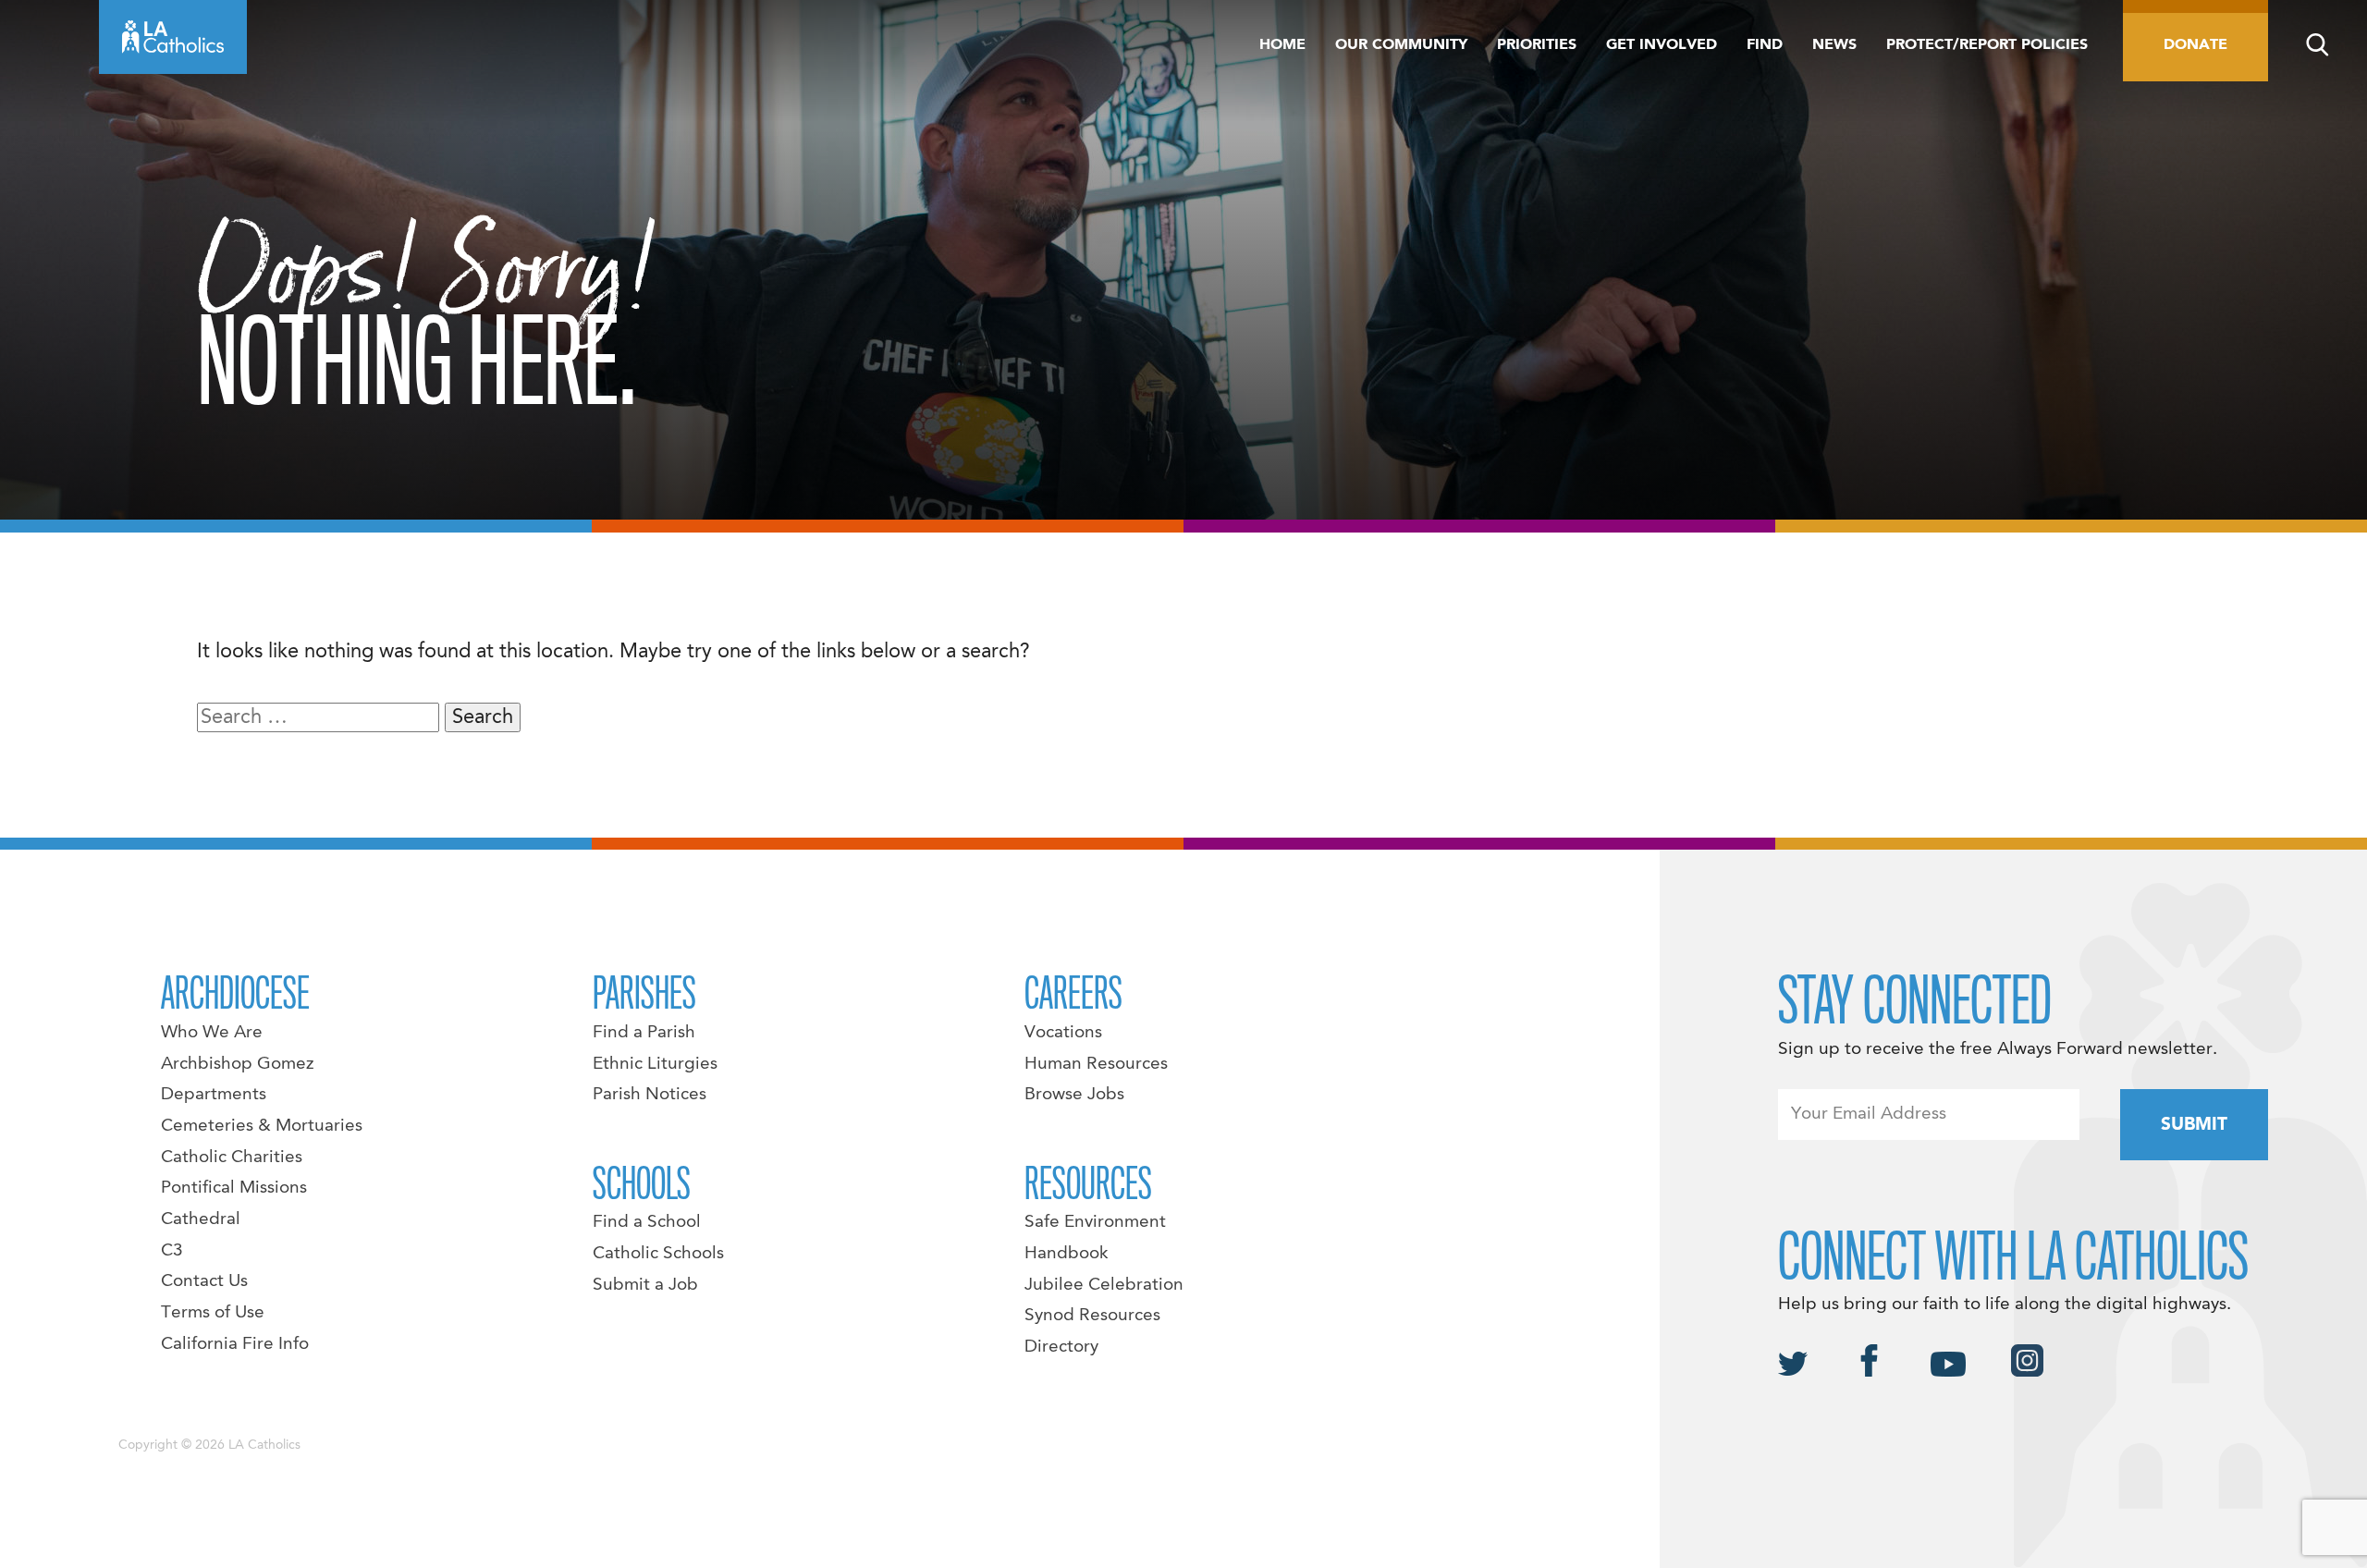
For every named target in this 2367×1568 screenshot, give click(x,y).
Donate (2195, 45)
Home (1282, 45)
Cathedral (201, 1219)
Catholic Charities (232, 1158)
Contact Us (204, 1281)
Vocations (1063, 1033)
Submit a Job (645, 1285)
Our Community (1401, 45)
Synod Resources (1092, 1316)
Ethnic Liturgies (655, 1064)
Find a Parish (644, 1033)
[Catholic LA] (173, 37)
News (1834, 45)
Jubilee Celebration (1104, 1285)
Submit (2194, 1125)
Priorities (1537, 45)
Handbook (1067, 1254)
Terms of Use (213, 1313)
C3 (172, 1251)
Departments (214, 1095)
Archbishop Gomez (237, 1064)
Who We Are (212, 1033)
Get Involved (1662, 45)
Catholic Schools (658, 1254)
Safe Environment (1095, 1222)
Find (1765, 45)
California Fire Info (235, 1344)
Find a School (647, 1222)
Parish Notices (650, 1095)
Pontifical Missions (234, 1188)
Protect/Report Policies (1987, 45)
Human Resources (1096, 1064)
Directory (1061, 1347)
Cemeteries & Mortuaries (262, 1126)
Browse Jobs (1074, 1095)
